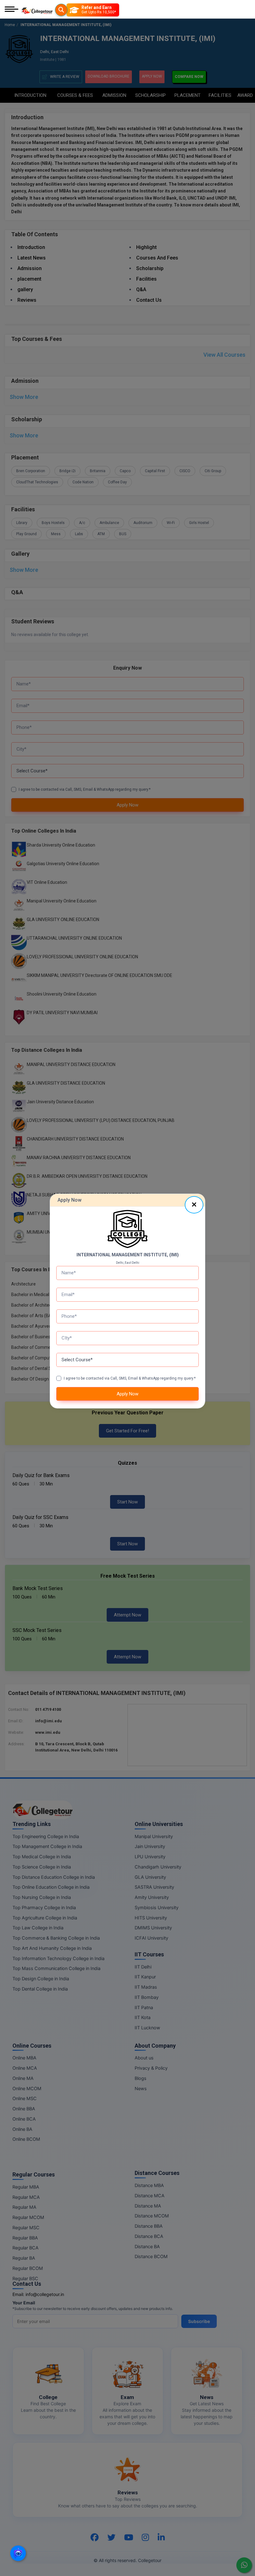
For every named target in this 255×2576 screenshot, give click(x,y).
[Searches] (61, 10)
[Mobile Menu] (12, 10)
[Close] (194, 1205)
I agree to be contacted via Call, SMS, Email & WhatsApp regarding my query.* (130, 1378)
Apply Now (127, 1394)
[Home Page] (37, 10)
